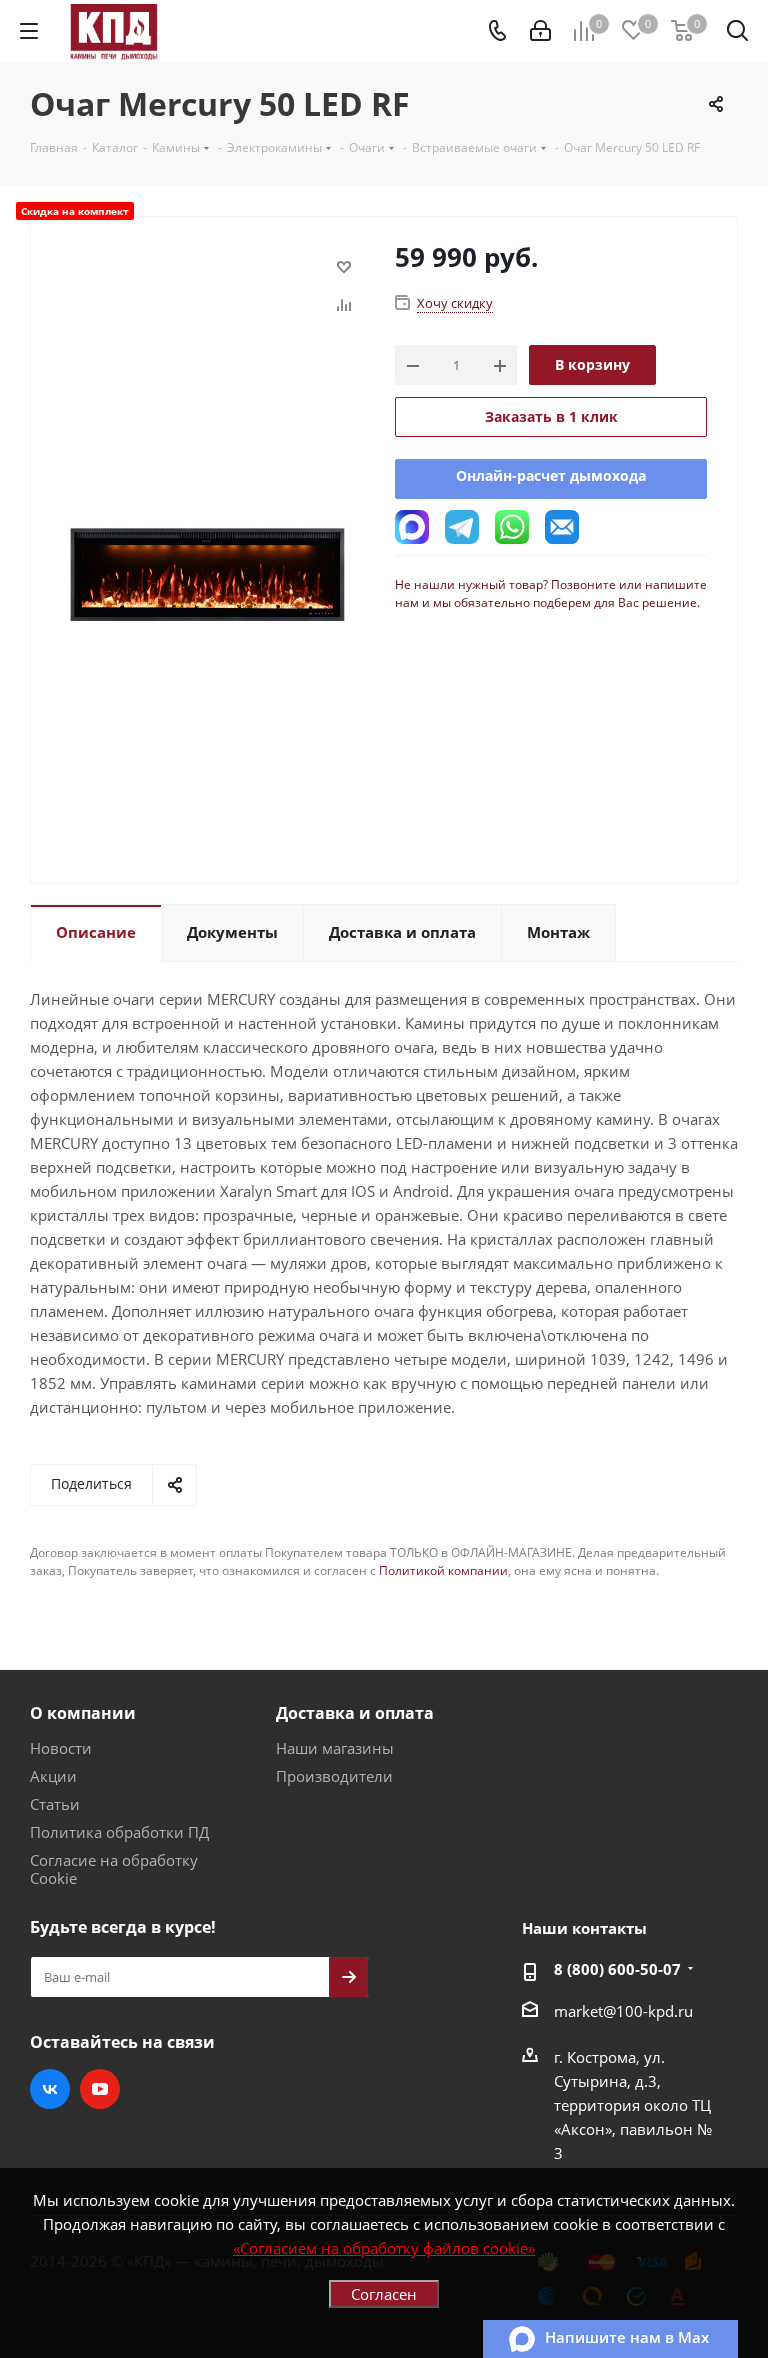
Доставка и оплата (355, 1713)
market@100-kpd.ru (623, 2011)
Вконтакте (50, 2089)
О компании (83, 1713)
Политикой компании (443, 1570)
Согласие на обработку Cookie (114, 1869)
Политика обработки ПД (119, 1832)
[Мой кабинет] (540, 31)
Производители (334, 1776)
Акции (53, 1776)
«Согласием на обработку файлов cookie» (384, 2248)
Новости (61, 1748)
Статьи (55, 1804)
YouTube (100, 2089)
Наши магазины (335, 1748)
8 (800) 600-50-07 (617, 1969)
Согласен (384, 2294)
